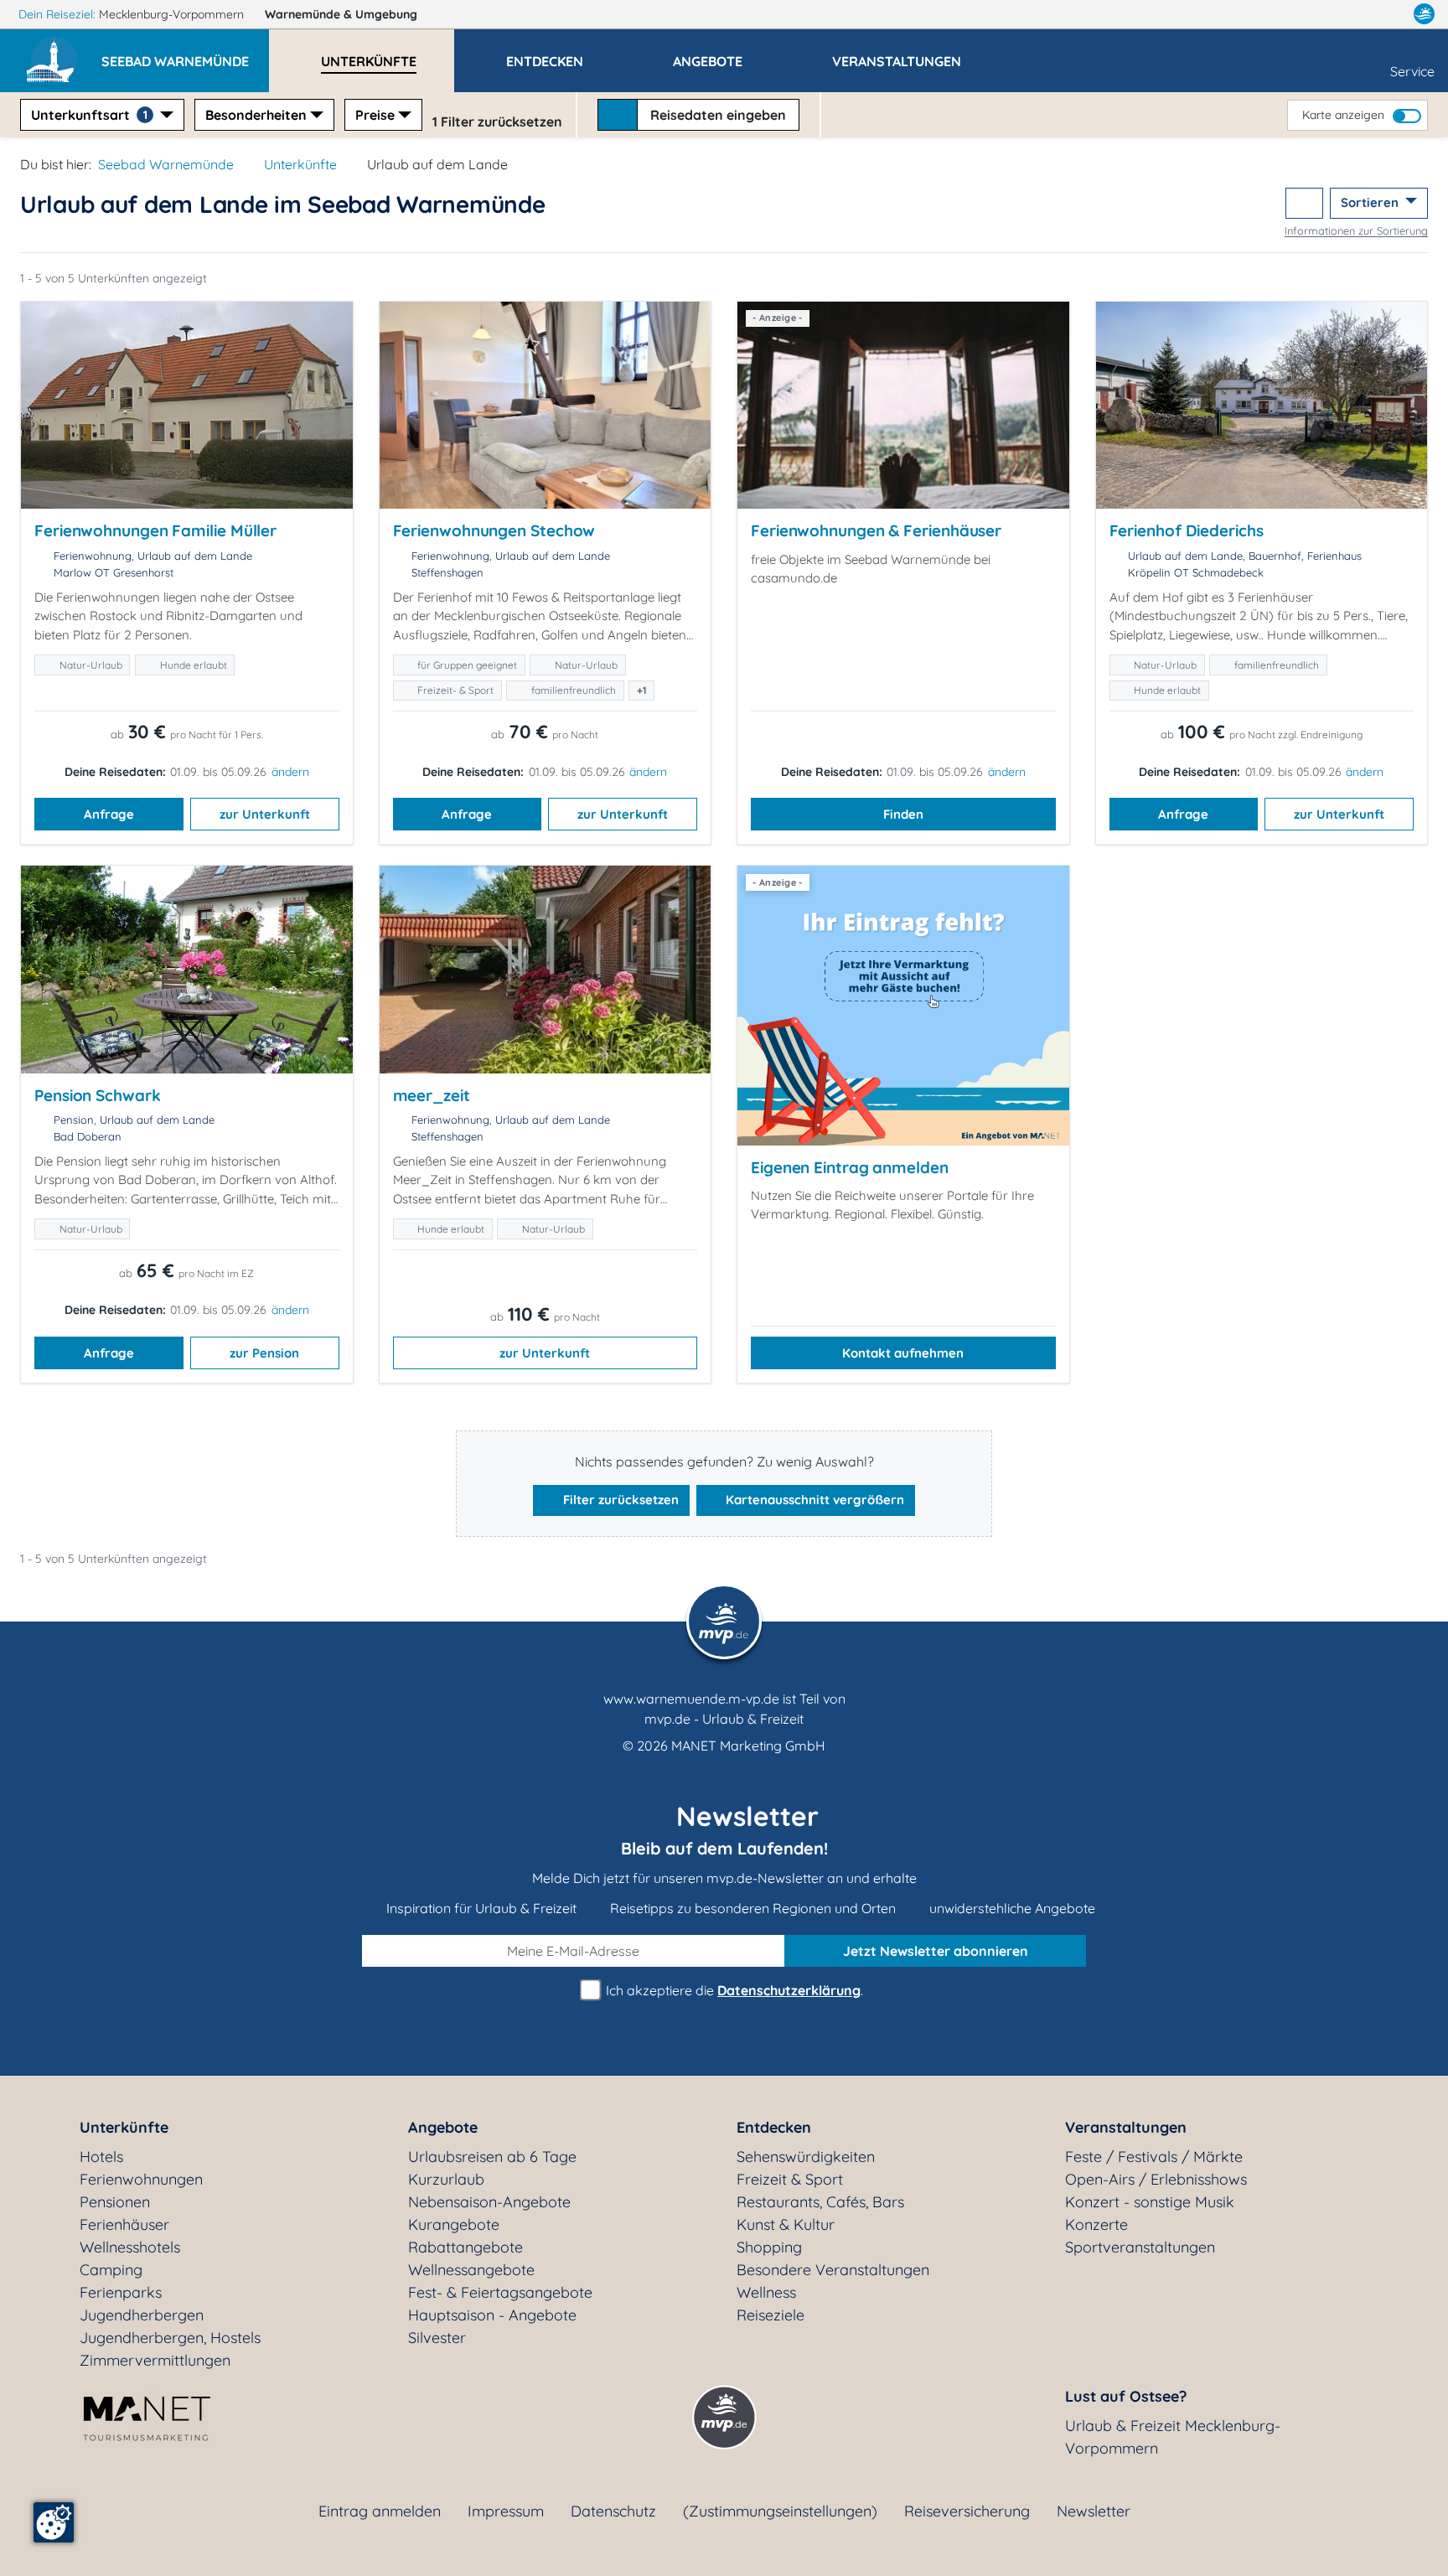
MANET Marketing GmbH (748, 1746)
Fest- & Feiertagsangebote (500, 2292)
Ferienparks (121, 2292)
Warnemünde (341, 14)
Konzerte (1096, 2224)
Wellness (766, 2292)
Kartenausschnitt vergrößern (813, 1500)
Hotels (101, 2157)
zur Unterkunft (265, 814)
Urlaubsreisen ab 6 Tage (492, 2157)
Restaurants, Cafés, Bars (820, 2202)
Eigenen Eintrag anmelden (850, 1167)
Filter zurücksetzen (619, 1500)
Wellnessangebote (471, 2270)
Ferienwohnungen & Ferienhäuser (876, 530)
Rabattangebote (465, 2247)
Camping (111, 2270)
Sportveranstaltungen (1140, 2247)
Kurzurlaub (446, 2179)
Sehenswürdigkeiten (806, 2157)
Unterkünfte (300, 164)
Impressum (506, 2511)
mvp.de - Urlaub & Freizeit (724, 1719)
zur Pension (264, 1353)
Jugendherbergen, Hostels (170, 2338)
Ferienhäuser (124, 2224)
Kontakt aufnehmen (903, 1353)
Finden (903, 814)
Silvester (437, 2338)
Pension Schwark (98, 1095)
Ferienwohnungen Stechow (494, 530)
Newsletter (1094, 2511)
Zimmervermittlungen (155, 2360)
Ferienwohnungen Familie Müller (155, 530)
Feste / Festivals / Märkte (1154, 2157)
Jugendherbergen (142, 2315)
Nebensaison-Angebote (489, 2202)
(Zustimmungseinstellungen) (780, 2511)
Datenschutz (613, 2511)
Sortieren (1371, 202)
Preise (375, 115)
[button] (185, 54)
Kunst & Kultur (786, 2224)
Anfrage (109, 814)
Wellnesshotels (130, 2247)
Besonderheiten (256, 115)
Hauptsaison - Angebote (492, 2315)
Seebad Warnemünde (166, 164)
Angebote (443, 2127)
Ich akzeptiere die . (733, 1990)
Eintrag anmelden (380, 2511)
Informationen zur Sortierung (1356, 230)
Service (1412, 71)
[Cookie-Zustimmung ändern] (54, 2522)
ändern (290, 772)
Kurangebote (454, 2224)
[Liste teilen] (1304, 203)
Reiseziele (771, 2315)
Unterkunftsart (89, 115)
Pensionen (115, 2202)
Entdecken (774, 2127)
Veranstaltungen (1126, 2127)
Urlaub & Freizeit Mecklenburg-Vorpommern (1173, 2437)
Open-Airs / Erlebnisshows (1156, 2179)
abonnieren (936, 1951)
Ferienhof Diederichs (1187, 530)
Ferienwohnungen (141, 2179)
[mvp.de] (1424, 14)
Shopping (769, 2247)
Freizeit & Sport (790, 2179)
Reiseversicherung (967, 2511)
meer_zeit (432, 1095)
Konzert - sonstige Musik (1150, 2202)
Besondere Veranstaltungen (833, 2270)
